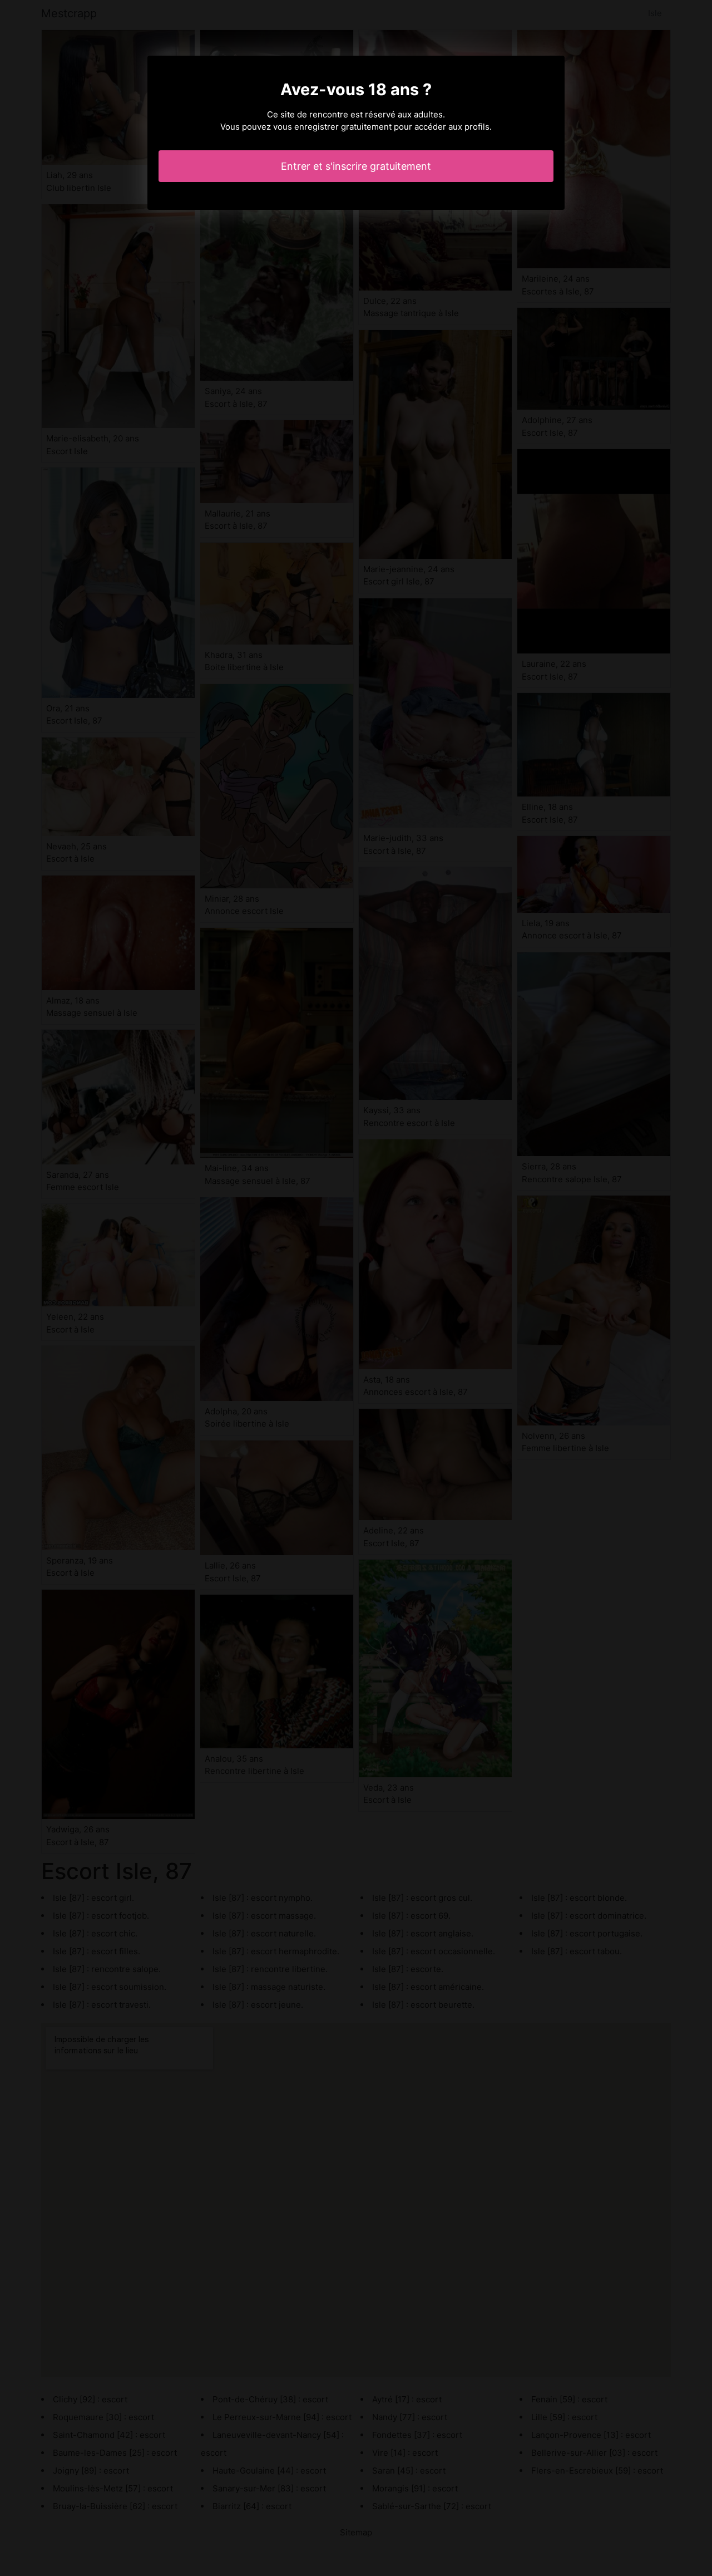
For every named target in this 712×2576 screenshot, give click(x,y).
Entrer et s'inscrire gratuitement (356, 166)
